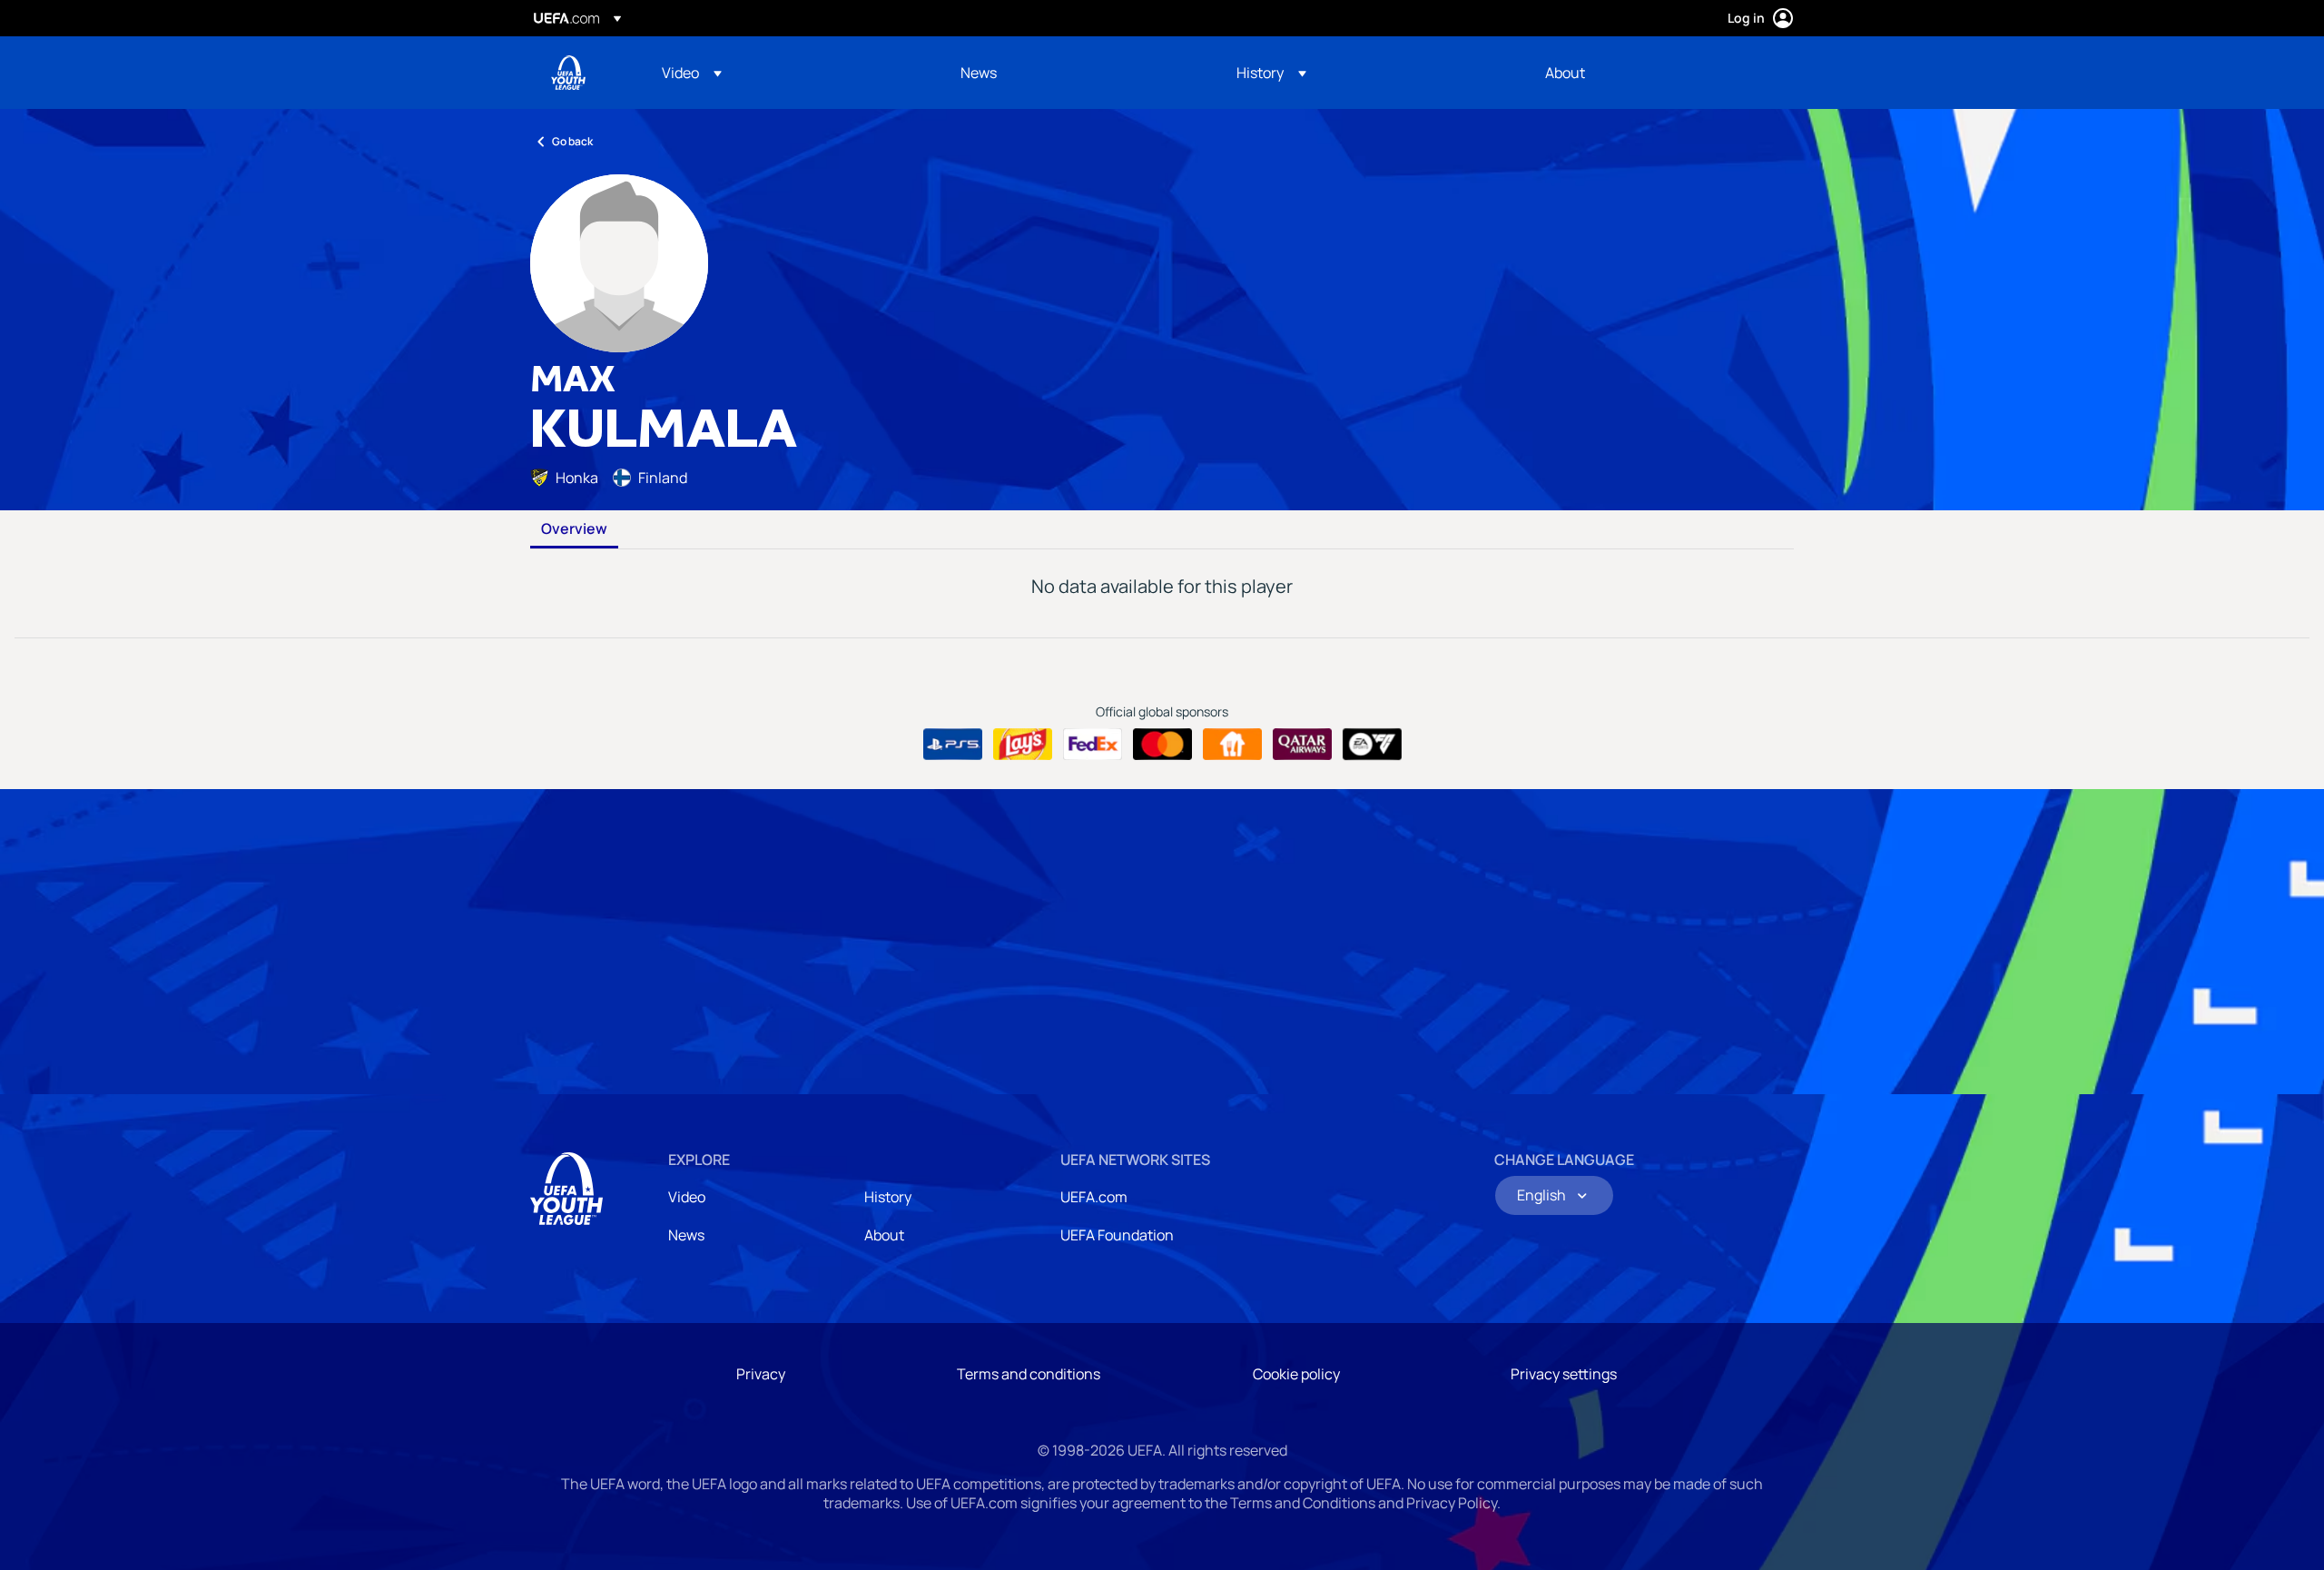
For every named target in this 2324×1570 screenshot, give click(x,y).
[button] (692, 73)
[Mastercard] (1162, 745)
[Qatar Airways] (1302, 745)
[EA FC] (1372, 745)
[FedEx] (1093, 745)
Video (687, 1197)
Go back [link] (572, 141)
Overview (574, 529)
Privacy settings (1564, 1374)
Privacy (761, 1374)
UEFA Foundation (1117, 1235)
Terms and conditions (1029, 1374)
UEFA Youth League (568, 73)
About (884, 1235)
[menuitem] (788, 73)
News (686, 1235)
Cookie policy (1296, 1374)
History (888, 1197)
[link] (979, 73)
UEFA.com (1094, 1197)
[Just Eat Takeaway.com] (1232, 745)
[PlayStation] (953, 745)
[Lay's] (1023, 745)
